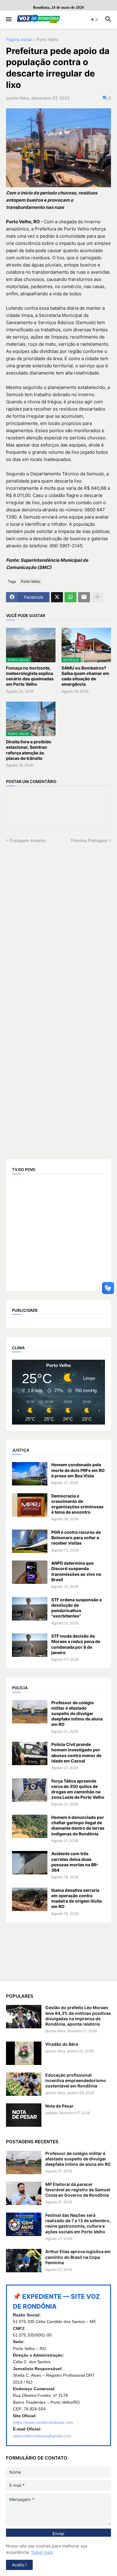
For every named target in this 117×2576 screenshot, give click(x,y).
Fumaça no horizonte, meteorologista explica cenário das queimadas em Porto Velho (30, 676)
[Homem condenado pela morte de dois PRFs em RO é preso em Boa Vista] (30, 1474)
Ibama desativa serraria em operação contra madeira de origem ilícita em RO (76, 1898)
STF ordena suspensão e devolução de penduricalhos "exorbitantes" (76, 1608)
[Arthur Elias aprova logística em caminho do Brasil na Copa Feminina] (24, 2261)
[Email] (84, 597)
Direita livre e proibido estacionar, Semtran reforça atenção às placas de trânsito (29, 750)
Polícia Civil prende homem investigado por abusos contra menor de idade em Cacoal (76, 1753)
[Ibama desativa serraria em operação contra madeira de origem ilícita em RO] (30, 1899)
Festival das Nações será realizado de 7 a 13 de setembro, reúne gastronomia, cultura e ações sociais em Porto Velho (78, 2223)
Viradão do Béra (62, 2044)
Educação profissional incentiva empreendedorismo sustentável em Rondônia (76, 2080)
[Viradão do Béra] (24, 2053)
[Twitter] (57, 597)
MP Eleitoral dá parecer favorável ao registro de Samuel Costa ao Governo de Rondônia (78, 2190)
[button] (8, 20)
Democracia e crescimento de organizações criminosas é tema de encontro (77, 1504)
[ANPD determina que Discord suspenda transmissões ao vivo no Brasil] (30, 1572)
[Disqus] (58, 919)
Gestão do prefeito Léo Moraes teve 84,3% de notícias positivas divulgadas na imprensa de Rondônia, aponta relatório (78, 2016)
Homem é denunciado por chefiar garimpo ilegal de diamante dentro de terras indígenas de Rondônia (78, 1825)
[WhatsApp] (70, 597)
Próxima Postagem (89, 840)
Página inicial (19, 40)
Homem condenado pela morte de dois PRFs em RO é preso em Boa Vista (78, 1470)
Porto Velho (47, 40)
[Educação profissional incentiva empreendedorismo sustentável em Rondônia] (24, 2084)
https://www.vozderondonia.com (43, 2422)
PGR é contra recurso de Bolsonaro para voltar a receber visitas (76, 1538)
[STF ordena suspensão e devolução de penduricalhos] (30, 1609)
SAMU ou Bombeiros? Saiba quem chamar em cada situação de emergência (85, 676)
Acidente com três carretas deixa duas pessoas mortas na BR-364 (75, 1862)
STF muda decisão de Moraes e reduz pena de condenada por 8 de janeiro (76, 1644)
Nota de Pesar (59, 2106)
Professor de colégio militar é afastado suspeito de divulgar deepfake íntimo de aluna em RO (77, 1714)
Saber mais (42, 2552)
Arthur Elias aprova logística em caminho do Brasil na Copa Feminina (78, 2257)
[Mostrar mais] (97, 597)
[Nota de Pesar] (24, 2115)
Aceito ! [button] (19, 2565)
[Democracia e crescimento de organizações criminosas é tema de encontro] (30, 1505)
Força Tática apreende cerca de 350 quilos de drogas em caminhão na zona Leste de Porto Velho (78, 1789)
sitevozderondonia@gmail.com (42, 2436)
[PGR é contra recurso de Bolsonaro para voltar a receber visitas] (30, 1541)
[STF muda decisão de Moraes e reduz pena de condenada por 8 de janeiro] (30, 1645)
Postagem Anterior (27, 840)
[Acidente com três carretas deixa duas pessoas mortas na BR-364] (30, 1863)
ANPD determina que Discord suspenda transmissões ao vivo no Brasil (76, 1571)
